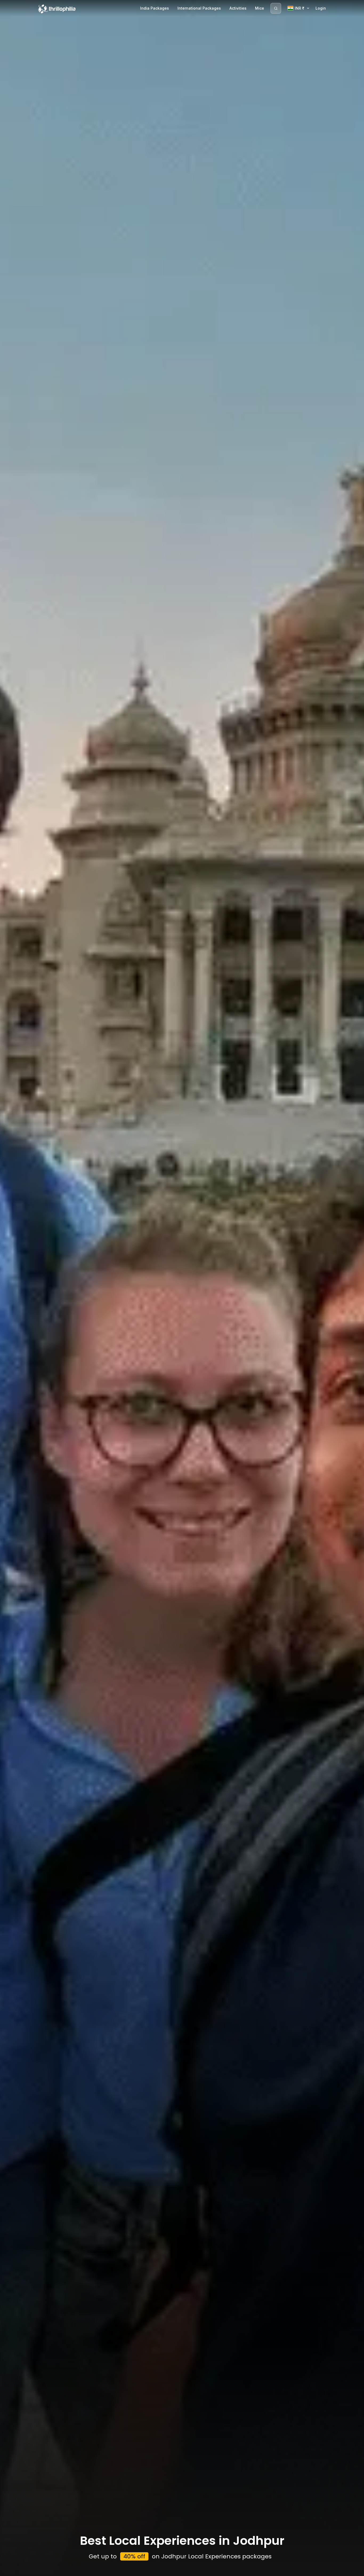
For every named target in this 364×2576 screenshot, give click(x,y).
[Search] (276, 8)
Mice (260, 8)
